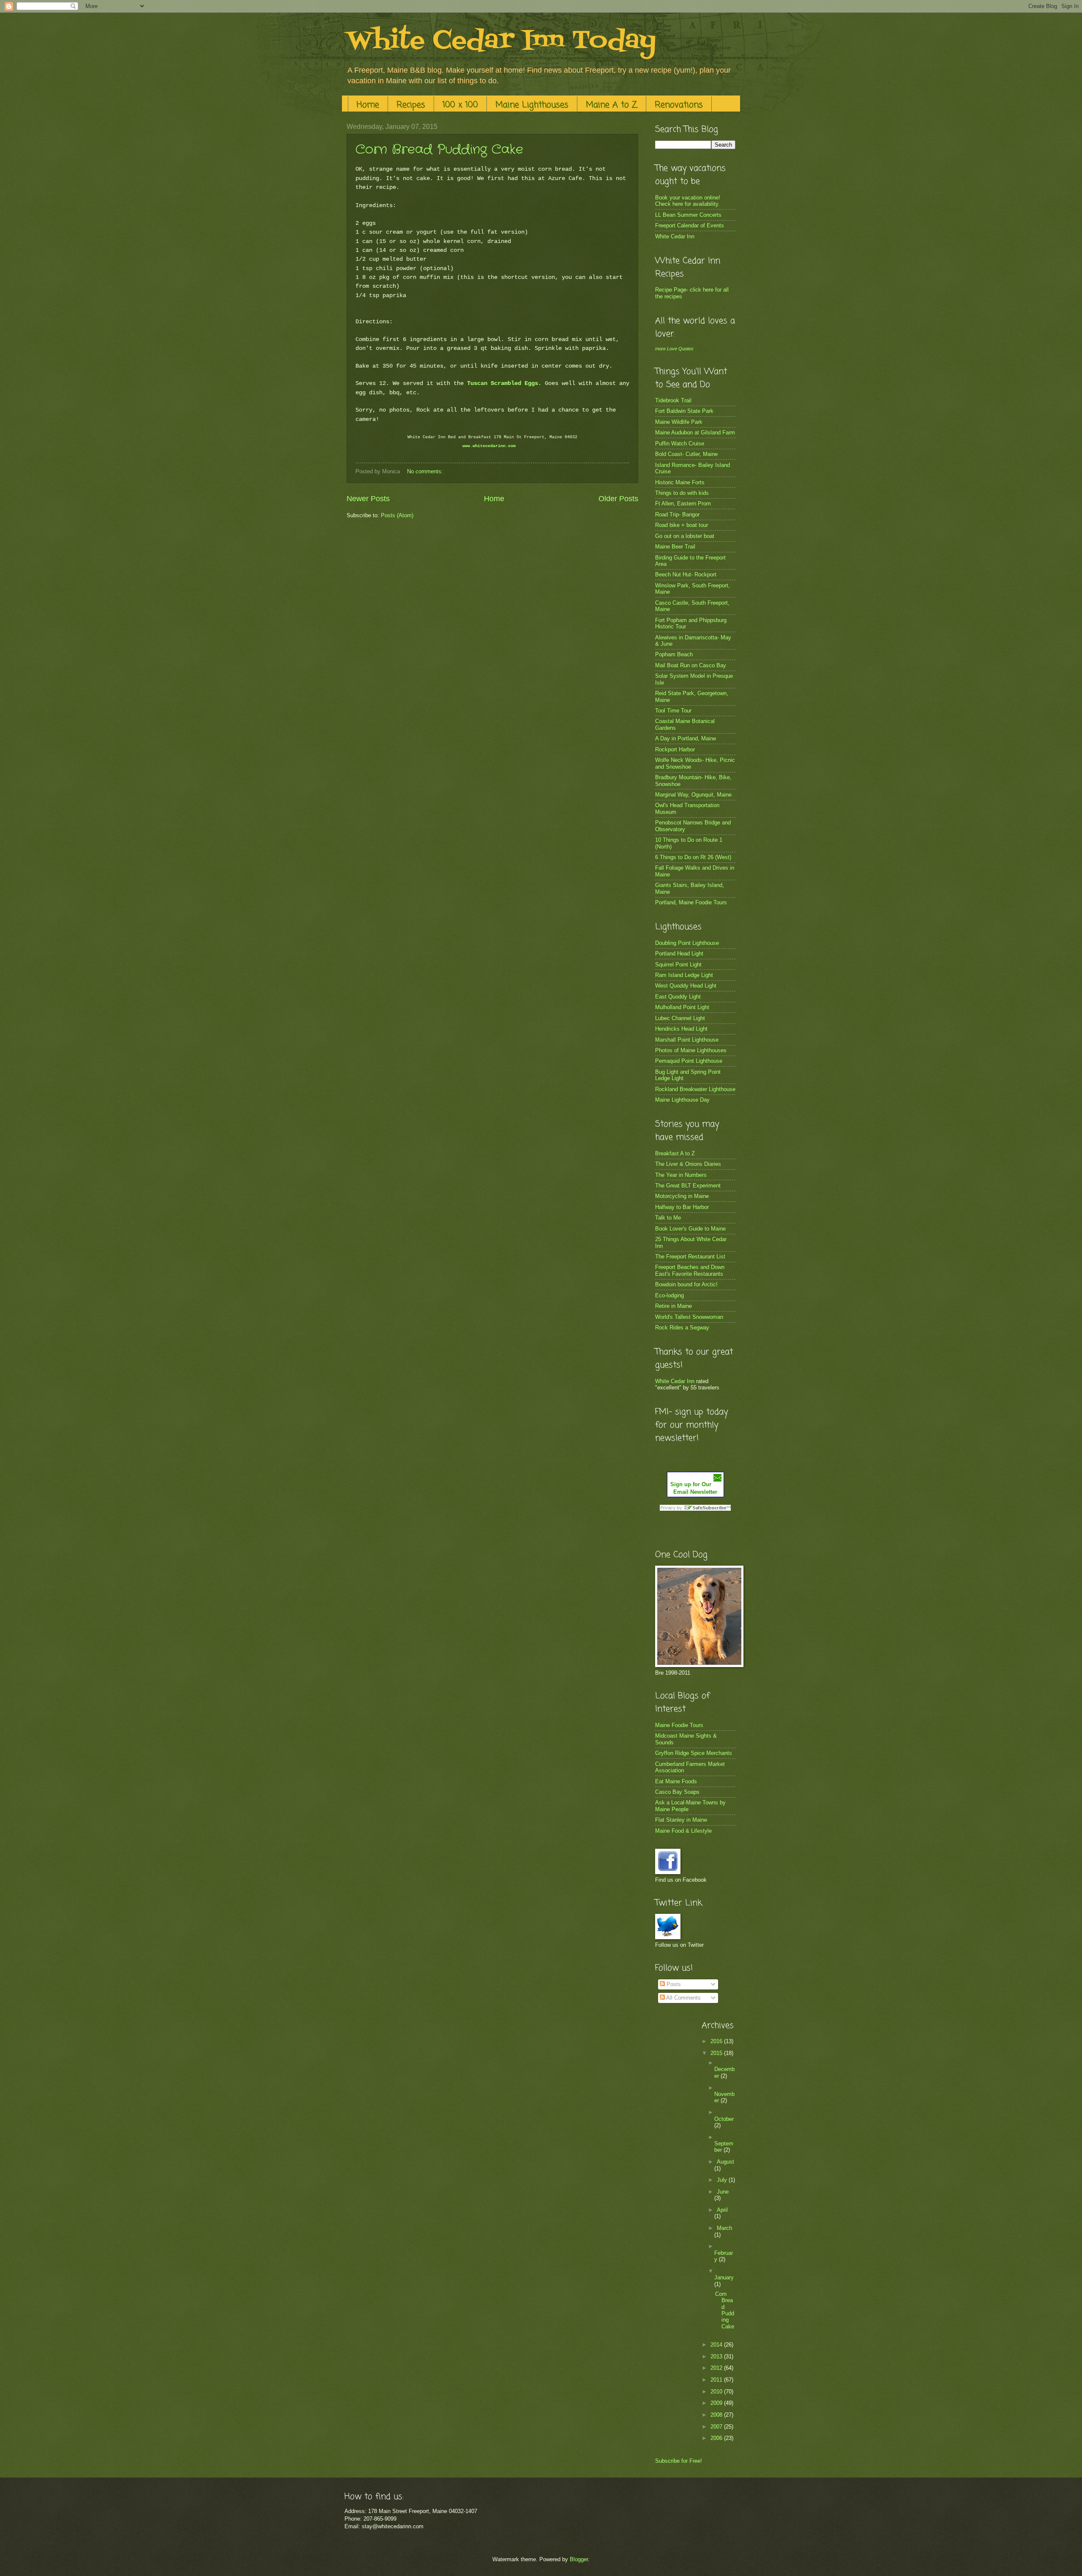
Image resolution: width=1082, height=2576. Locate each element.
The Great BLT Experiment (688, 1186)
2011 (717, 2380)
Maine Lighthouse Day (682, 1100)
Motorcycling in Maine (682, 1196)
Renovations (679, 105)
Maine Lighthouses (532, 105)
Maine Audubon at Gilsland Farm (695, 433)
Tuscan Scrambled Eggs (503, 383)
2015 (717, 2053)
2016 (717, 2041)
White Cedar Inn (675, 236)
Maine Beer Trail (675, 547)
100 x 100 (460, 105)
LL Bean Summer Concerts (688, 215)
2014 (717, 2345)
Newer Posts (368, 499)
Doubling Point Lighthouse (687, 943)
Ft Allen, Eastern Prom (683, 503)
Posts (673, 1984)
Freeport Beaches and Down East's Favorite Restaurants (690, 1270)
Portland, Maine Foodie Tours (691, 902)
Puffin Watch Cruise (680, 443)
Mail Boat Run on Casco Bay (691, 665)
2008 (717, 2415)
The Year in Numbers (681, 1175)
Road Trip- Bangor (677, 514)
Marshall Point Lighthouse (687, 1040)
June (723, 2192)
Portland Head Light (679, 954)
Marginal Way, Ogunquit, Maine (693, 795)
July (723, 2180)
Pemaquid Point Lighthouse (689, 1061)
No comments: (426, 471)
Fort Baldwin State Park (684, 411)
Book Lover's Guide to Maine (690, 1229)
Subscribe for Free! (679, 2461)
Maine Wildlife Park (679, 422)
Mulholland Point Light (682, 1007)
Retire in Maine (674, 1306)
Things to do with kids (682, 493)
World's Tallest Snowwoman (689, 1317)
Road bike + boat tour (682, 525)
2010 (717, 2392)
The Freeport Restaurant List (690, 1257)
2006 (717, 2438)
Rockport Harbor (675, 749)
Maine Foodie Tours (679, 1725)
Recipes (411, 105)
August (725, 2162)
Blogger (579, 2559)
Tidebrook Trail (673, 400)
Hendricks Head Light (681, 1029)
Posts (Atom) (397, 515)
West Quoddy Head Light (686, 986)
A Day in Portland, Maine (686, 738)
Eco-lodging (669, 1295)
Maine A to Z (612, 105)
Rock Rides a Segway (682, 1328)
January (724, 2277)
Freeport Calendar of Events (690, 225)
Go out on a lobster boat (685, 536)
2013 (717, 2356)
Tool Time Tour (673, 711)
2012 (717, 2368)
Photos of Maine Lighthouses (691, 1050)
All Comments (683, 1998)
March (724, 2228)
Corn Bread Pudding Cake (439, 150)
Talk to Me (668, 1218)
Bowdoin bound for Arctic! (686, 1284)
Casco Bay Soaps (677, 1792)
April (722, 2210)
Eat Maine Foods (676, 1781)
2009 (717, 2403)
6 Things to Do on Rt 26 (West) (693, 857)
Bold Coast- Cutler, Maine (686, 454)
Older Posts (618, 499)
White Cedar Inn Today (501, 41)
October (724, 2119)
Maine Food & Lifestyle (683, 1831)
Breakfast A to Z (675, 1153)
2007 (717, 2427)
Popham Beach (674, 654)
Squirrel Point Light (678, 965)
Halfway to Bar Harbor (682, 1207)
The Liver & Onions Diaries (688, 1164)
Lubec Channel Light (680, 1018)
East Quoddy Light (678, 997)
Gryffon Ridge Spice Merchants (694, 1753)
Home (368, 105)
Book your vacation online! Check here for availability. (688, 201)
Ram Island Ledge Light (684, 975)
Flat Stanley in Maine (681, 1820)
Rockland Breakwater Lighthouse (695, 1089)
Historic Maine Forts (680, 482)
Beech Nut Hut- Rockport (686, 574)
